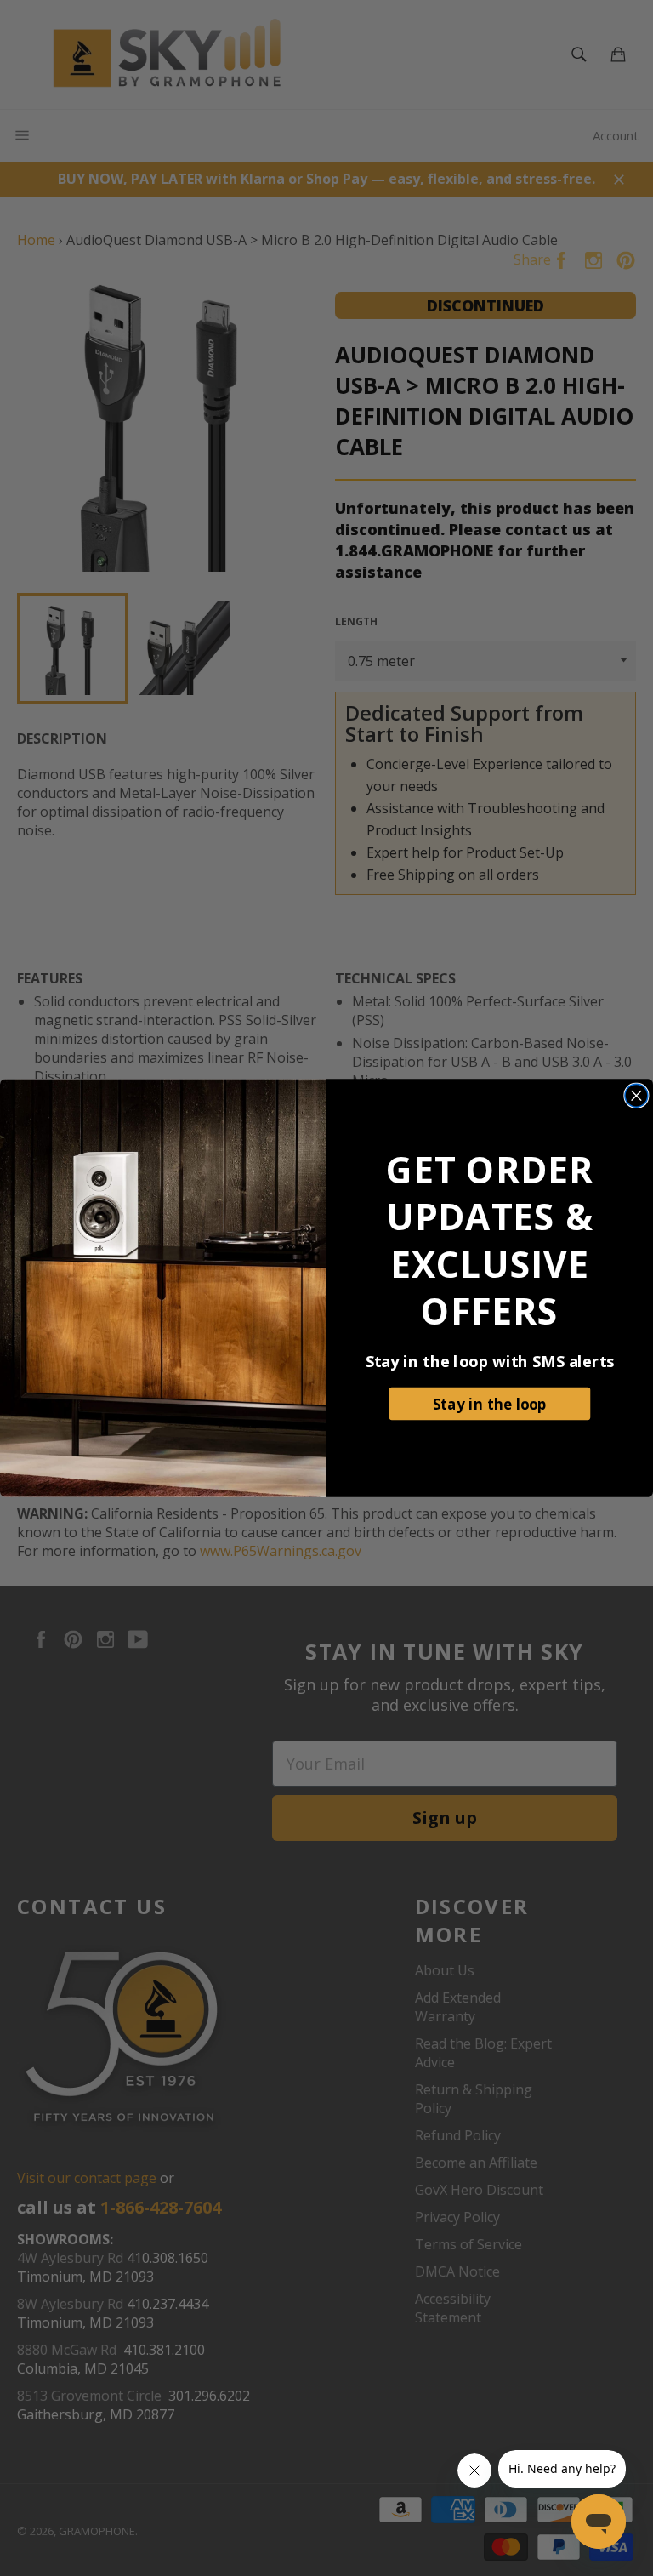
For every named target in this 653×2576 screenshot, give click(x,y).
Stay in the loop (490, 1403)
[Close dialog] (636, 1095)
